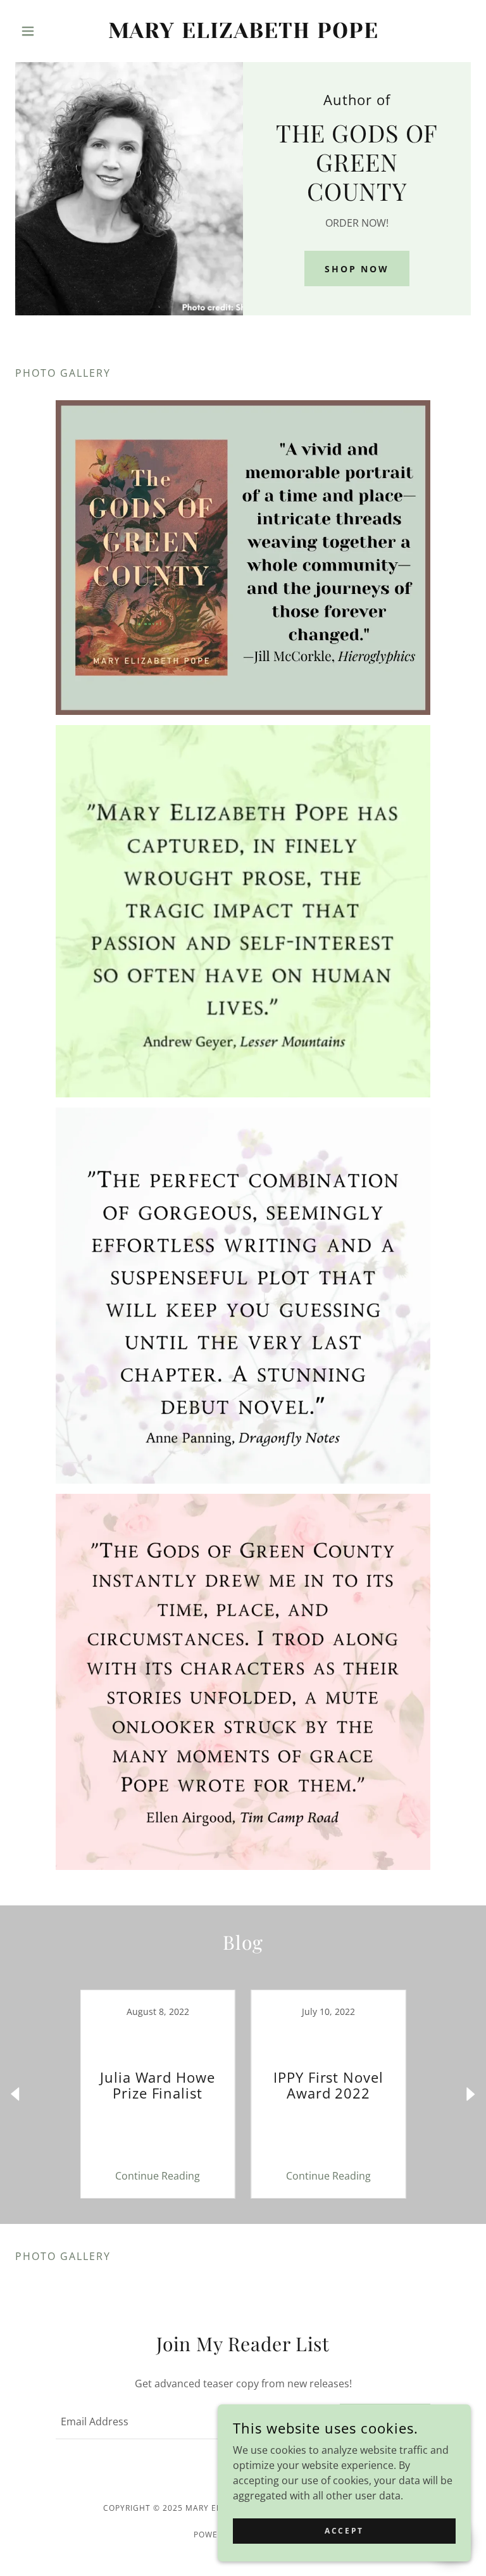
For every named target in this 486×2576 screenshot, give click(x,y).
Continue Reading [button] (158, 2176)
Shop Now (357, 269)
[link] (243, 34)
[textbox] (190, 2421)
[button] (49, 31)
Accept (344, 2531)
